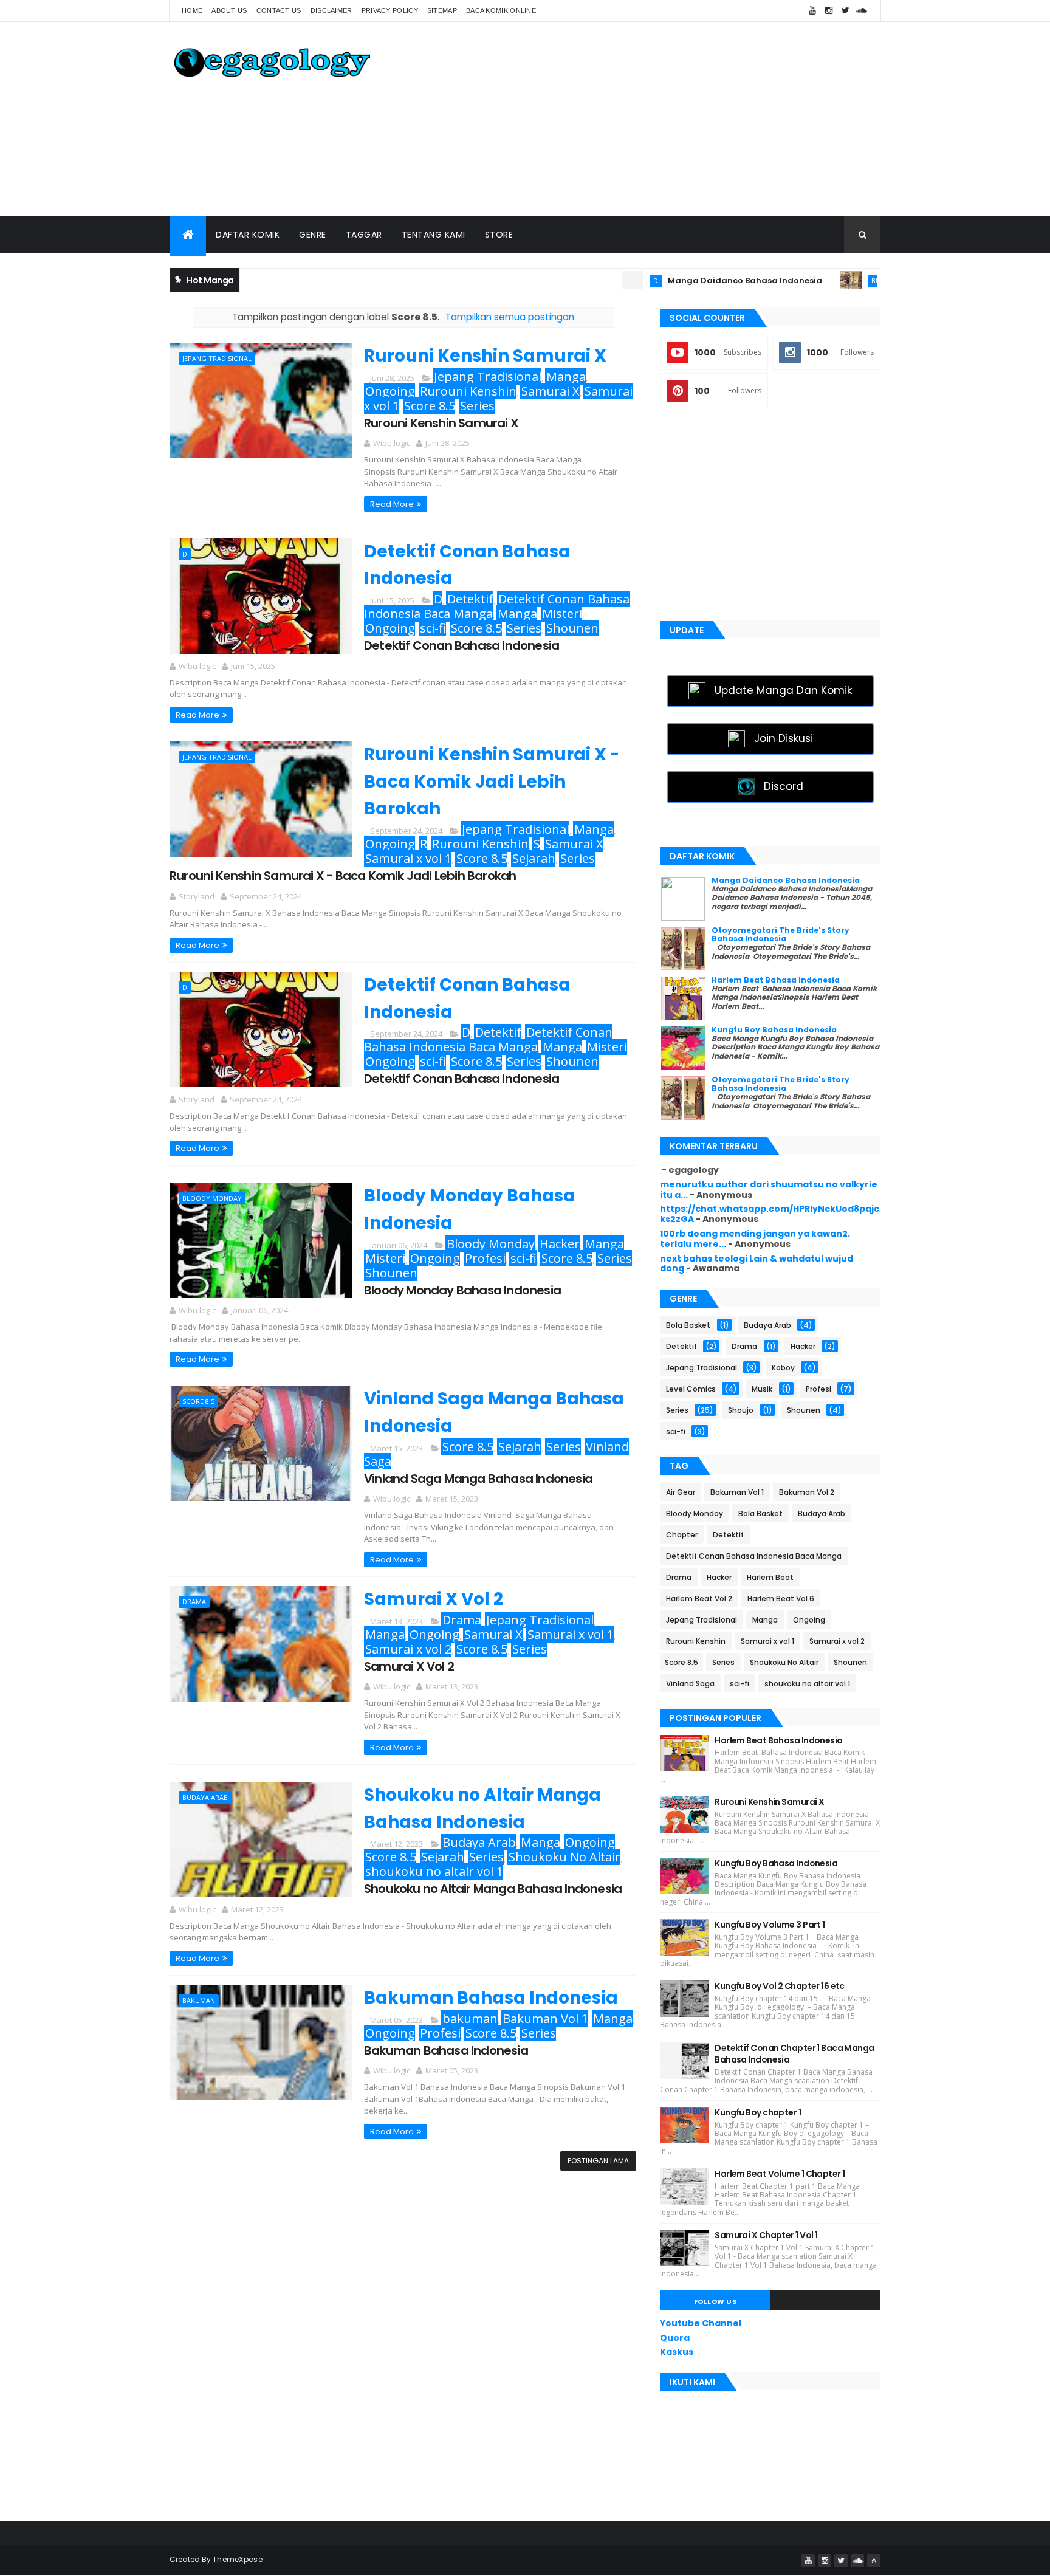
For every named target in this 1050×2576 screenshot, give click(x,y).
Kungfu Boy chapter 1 (758, 2112)
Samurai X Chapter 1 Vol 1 (766, 2235)
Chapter (682, 1535)
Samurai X (551, 391)
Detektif (470, 599)
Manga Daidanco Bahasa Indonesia (682, 280)
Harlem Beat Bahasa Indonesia (776, 980)
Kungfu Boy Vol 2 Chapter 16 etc (780, 1986)
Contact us (279, 10)
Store (499, 235)
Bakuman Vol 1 (545, 2018)
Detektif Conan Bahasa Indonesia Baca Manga (488, 1039)
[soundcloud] (862, 11)
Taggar (364, 235)
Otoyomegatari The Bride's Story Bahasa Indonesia (781, 934)
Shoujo (741, 1410)
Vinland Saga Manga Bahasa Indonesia (478, 1479)
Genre (313, 235)
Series (477, 406)
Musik (762, 1389)
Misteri (562, 613)
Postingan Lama (598, 2161)
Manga (566, 376)
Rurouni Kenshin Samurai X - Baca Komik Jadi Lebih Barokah (492, 782)
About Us (229, 10)
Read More (392, 504)
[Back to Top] (874, 2561)
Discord (784, 786)
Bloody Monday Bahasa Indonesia (462, 1290)
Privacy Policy (390, 10)
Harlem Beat (770, 1577)
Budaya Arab (832, 280)
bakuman (199, 2000)
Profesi (485, 1258)
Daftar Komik (248, 235)
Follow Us (715, 2301)
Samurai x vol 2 (408, 1649)
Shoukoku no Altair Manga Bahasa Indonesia (493, 1889)
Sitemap (442, 10)
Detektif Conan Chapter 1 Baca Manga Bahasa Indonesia (794, 2054)
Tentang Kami (434, 235)
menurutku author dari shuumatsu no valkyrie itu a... (769, 1190)
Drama (194, 1602)
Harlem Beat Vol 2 (699, 1599)
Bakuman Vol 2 (807, 1492)
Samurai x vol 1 (408, 858)
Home (192, 10)
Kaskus (677, 2352)
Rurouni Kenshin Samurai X (485, 356)
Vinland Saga (690, 1684)
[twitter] (845, 11)
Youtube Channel (701, 2323)
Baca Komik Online (501, 10)
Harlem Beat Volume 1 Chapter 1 (780, 2174)
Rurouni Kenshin (468, 391)
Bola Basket (688, 1325)
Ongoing (390, 391)
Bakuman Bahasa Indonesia (491, 1998)
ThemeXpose (238, 2559)
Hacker (560, 1244)
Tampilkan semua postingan (510, 317)
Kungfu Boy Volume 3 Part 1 (770, 1925)
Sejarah (534, 858)
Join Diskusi (784, 738)
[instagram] (829, 11)
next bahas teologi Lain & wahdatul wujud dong (757, 1264)
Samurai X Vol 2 (434, 1599)
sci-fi (433, 628)
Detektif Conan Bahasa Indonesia (462, 645)
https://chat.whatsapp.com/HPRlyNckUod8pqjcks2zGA (770, 1214)
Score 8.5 (430, 406)
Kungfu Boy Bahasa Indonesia (774, 1030)
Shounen (572, 628)
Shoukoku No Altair (564, 1857)
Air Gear (681, 1492)
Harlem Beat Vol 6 (781, 1599)
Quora (675, 2338)
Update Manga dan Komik (783, 690)
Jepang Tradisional (217, 358)
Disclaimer (331, 10)
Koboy (783, 1368)
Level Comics (691, 1389)
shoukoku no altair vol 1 (434, 1871)
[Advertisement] (659, 119)
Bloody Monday (212, 1198)
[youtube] (812, 11)
